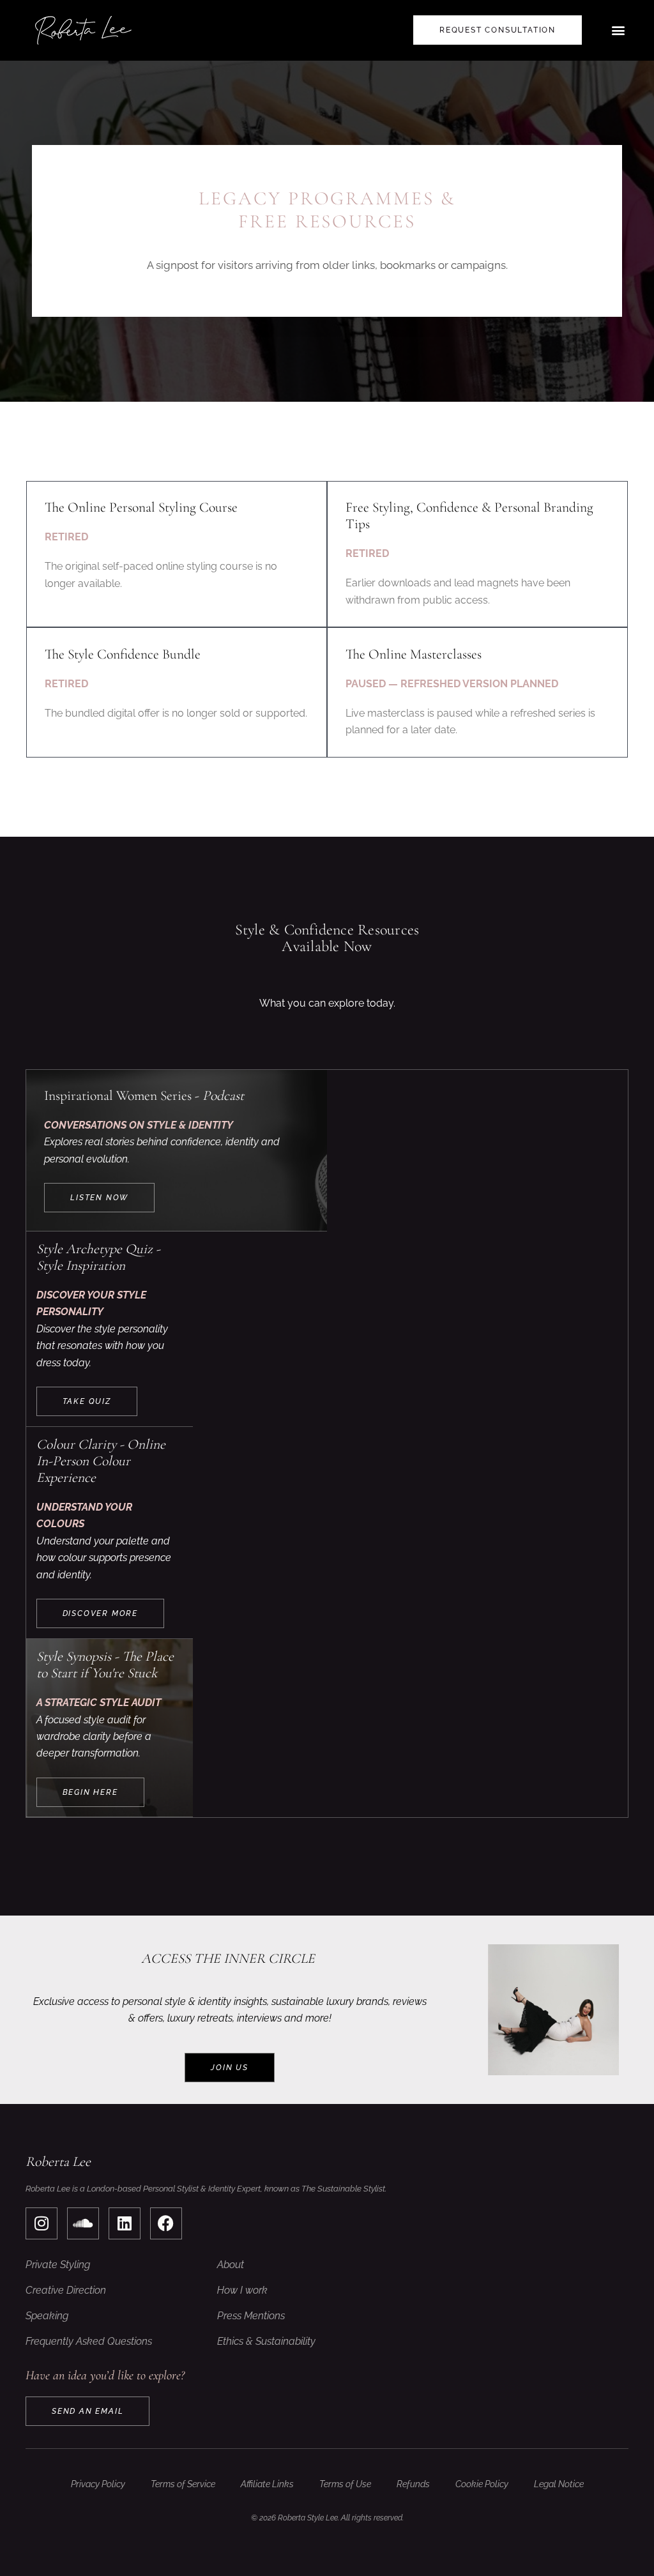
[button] (618, 30)
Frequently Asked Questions (89, 2341)
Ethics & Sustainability (266, 2341)
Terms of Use (345, 2484)
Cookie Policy (482, 2484)
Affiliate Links (267, 2484)
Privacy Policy (98, 2484)
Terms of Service (183, 2484)
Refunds (413, 2484)
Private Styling (58, 2265)
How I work (242, 2290)
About (231, 2265)
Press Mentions (251, 2316)
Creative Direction (66, 2290)
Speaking (47, 2316)
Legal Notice (559, 2484)
